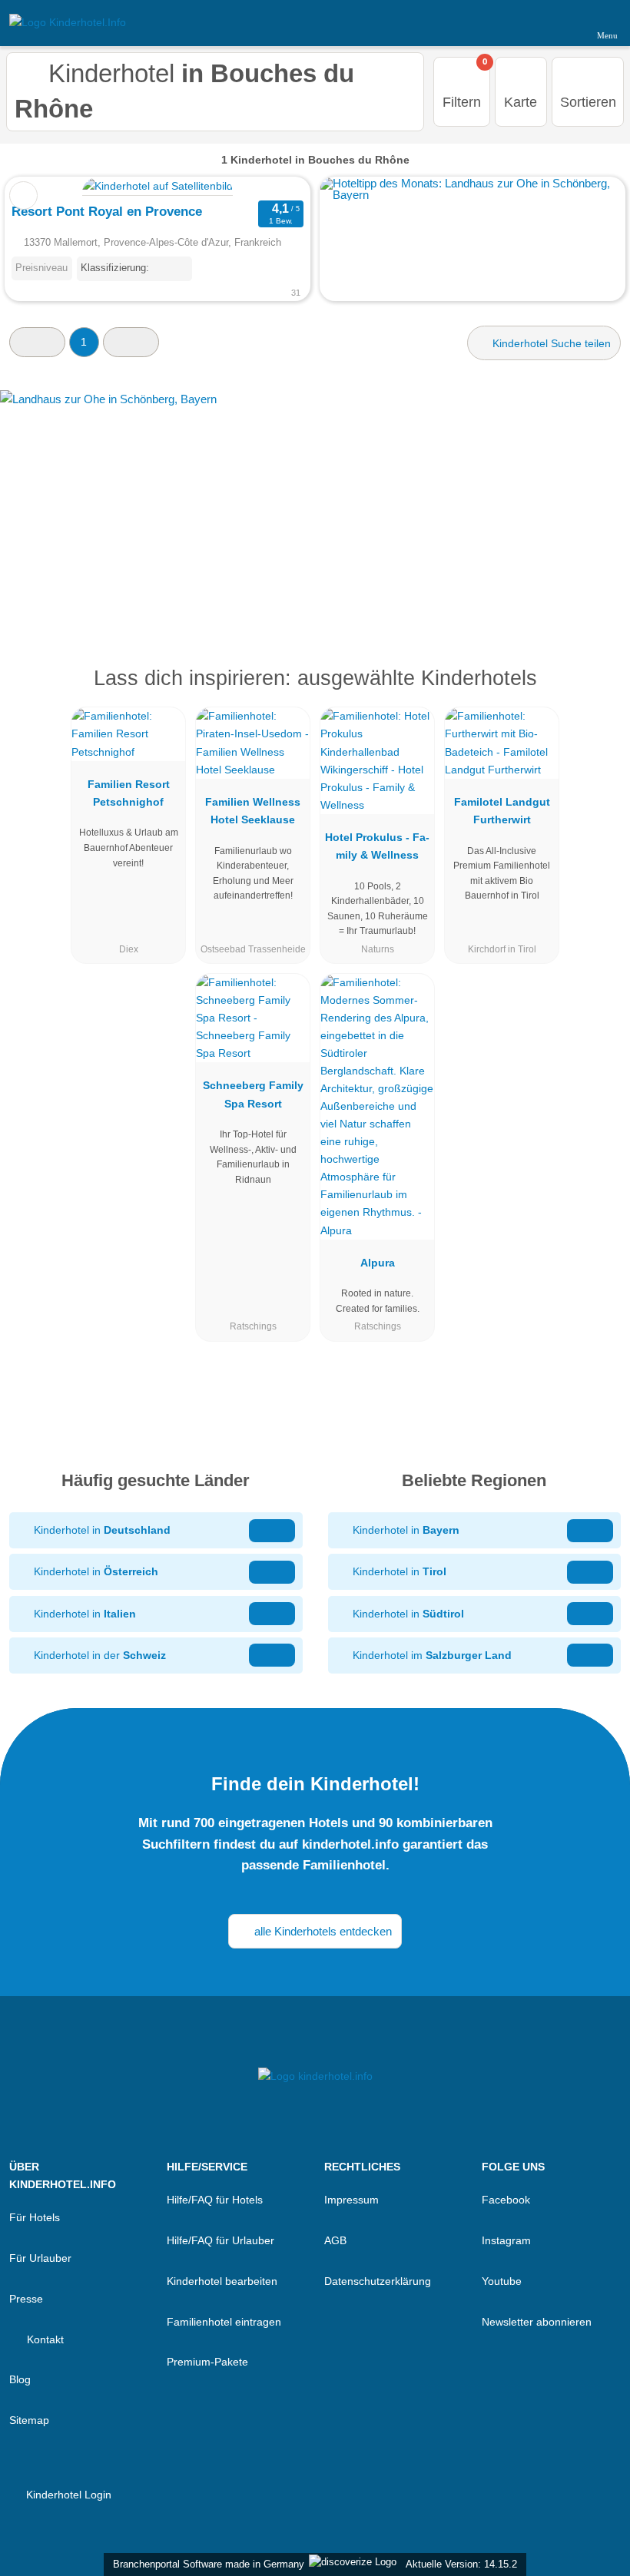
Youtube (502, 2281)
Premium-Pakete (207, 2362)
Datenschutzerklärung (378, 2281)
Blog (20, 2379)
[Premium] (598, 692)
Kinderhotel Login (67, 2495)
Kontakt (44, 2339)
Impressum (351, 2200)
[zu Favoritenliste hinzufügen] (23, 195)
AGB (335, 2240)
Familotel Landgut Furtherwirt (502, 811)
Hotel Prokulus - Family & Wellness (377, 846)
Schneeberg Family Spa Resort (253, 1094)
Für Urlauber (40, 2258)
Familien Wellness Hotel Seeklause (253, 811)
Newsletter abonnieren (537, 2322)
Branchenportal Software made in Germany (206, 2564)
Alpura (378, 1263)
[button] (37, 342)
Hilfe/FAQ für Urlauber (220, 2240)
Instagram (506, 2240)
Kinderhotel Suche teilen (550, 343)
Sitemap (29, 2420)
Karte (521, 102)
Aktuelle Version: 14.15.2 (461, 2564)
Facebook (506, 2200)
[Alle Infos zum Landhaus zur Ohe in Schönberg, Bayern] (315, 504)
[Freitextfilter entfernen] (560, 22)
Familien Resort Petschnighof (129, 793)
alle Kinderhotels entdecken (322, 1931)
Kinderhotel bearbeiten (222, 2281)
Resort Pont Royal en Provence (107, 211)
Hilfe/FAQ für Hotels (215, 2200)
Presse (26, 2299)
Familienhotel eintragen (224, 2322)
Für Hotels (35, 2217)
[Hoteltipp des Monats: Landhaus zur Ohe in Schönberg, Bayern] (472, 195)
